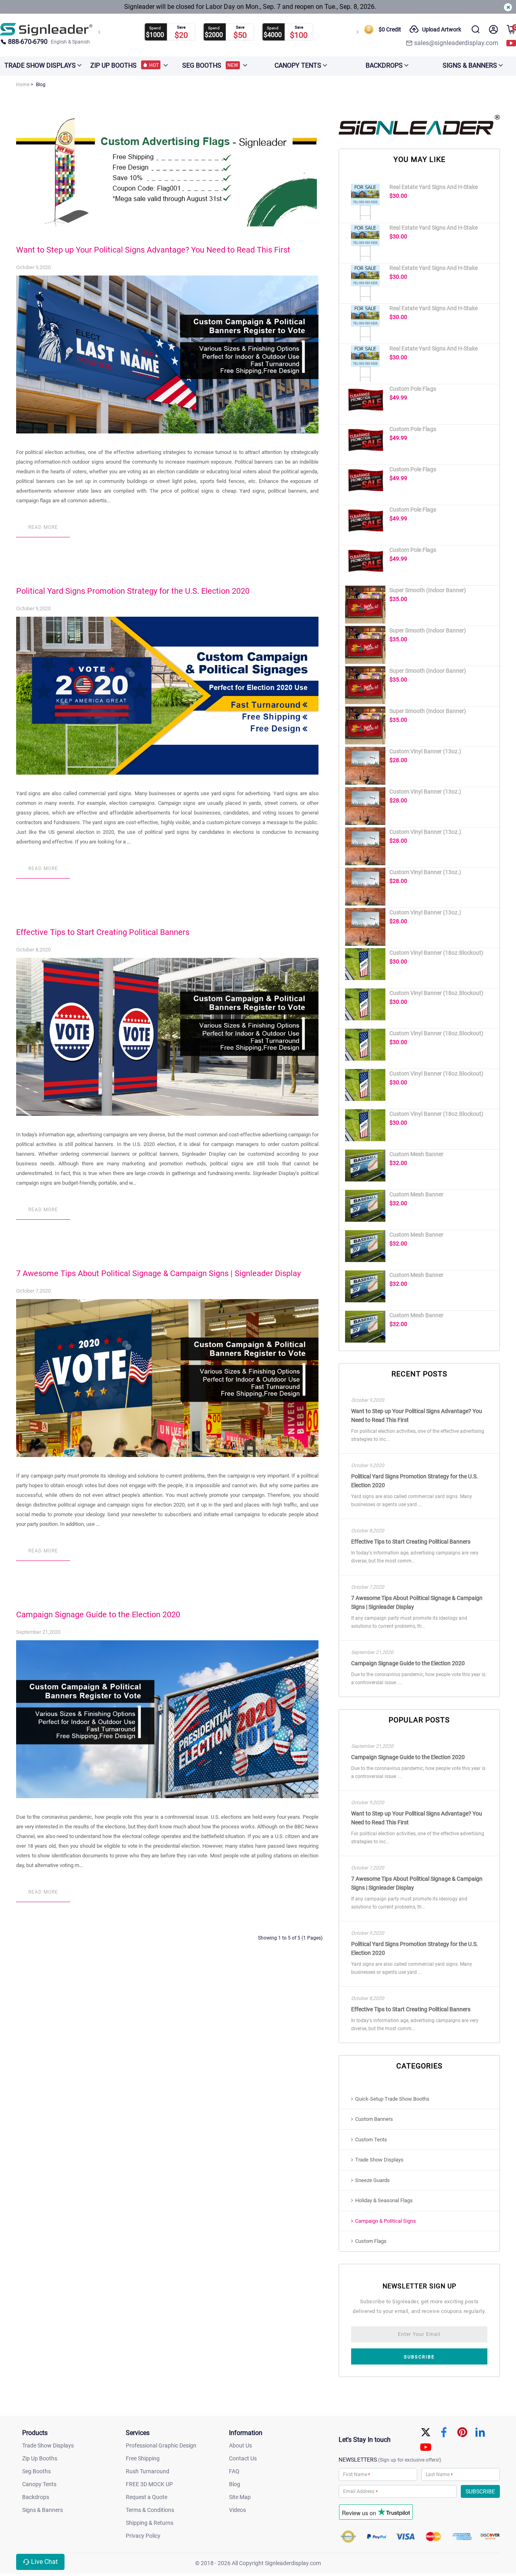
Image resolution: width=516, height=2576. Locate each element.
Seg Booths (36, 2471)
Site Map (240, 2497)
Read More (43, 527)
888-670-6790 (28, 42)
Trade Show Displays (379, 2160)
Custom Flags (371, 2241)
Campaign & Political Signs (386, 2221)
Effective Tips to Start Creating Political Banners (103, 932)
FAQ (234, 2471)
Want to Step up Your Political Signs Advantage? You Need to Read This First (153, 250)
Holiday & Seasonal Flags (384, 2200)
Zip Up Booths (40, 2458)
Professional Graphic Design (161, 2445)
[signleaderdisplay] (46, 29)
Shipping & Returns (150, 2523)
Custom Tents (371, 2140)
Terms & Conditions (150, 2510)
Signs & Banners (43, 2510)
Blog (235, 2484)
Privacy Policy (143, 2536)
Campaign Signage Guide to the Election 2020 (98, 1614)
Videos (237, 2510)
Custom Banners (374, 2119)
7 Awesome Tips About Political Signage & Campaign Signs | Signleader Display (158, 1273)
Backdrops (36, 2497)
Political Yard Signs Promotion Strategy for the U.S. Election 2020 (133, 591)
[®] (419, 133)
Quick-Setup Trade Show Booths (392, 2099)
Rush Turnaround (148, 2471)
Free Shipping (143, 2458)
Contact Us (243, 2458)
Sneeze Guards (372, 2180)
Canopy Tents (39, 2484)
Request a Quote (147, 2497)
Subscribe (419, 2357)
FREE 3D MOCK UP (149, 2484)
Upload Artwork (442, 29)
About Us (240, 2445)
